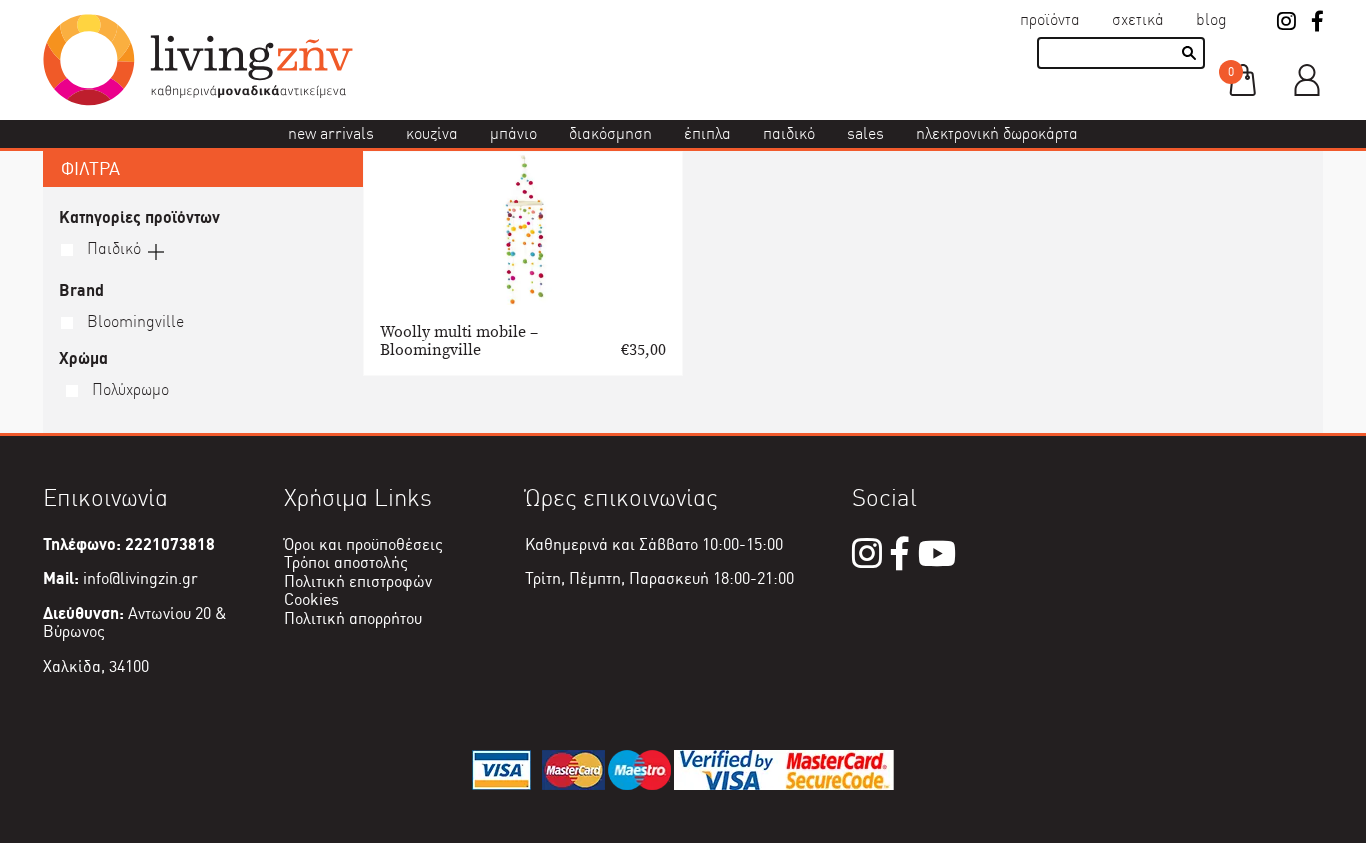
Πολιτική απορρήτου (353, 618)
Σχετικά (1138, 19)
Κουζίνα (432, 133)
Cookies (311, 599)
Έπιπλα (707, 133)
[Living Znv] (198, 100)
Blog (1211, 19)
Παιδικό (789, 133)
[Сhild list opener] (156, 250)
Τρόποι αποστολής (346, 562)
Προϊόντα (1050, 19)
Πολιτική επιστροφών (358, 581)
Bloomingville (133, 321)
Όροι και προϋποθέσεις (363, 544)
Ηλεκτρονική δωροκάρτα (997, 133)
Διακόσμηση (610, 133)
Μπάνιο (513, 133)
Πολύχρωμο (128, 389)
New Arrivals (331, 133)
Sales (865, 133)
